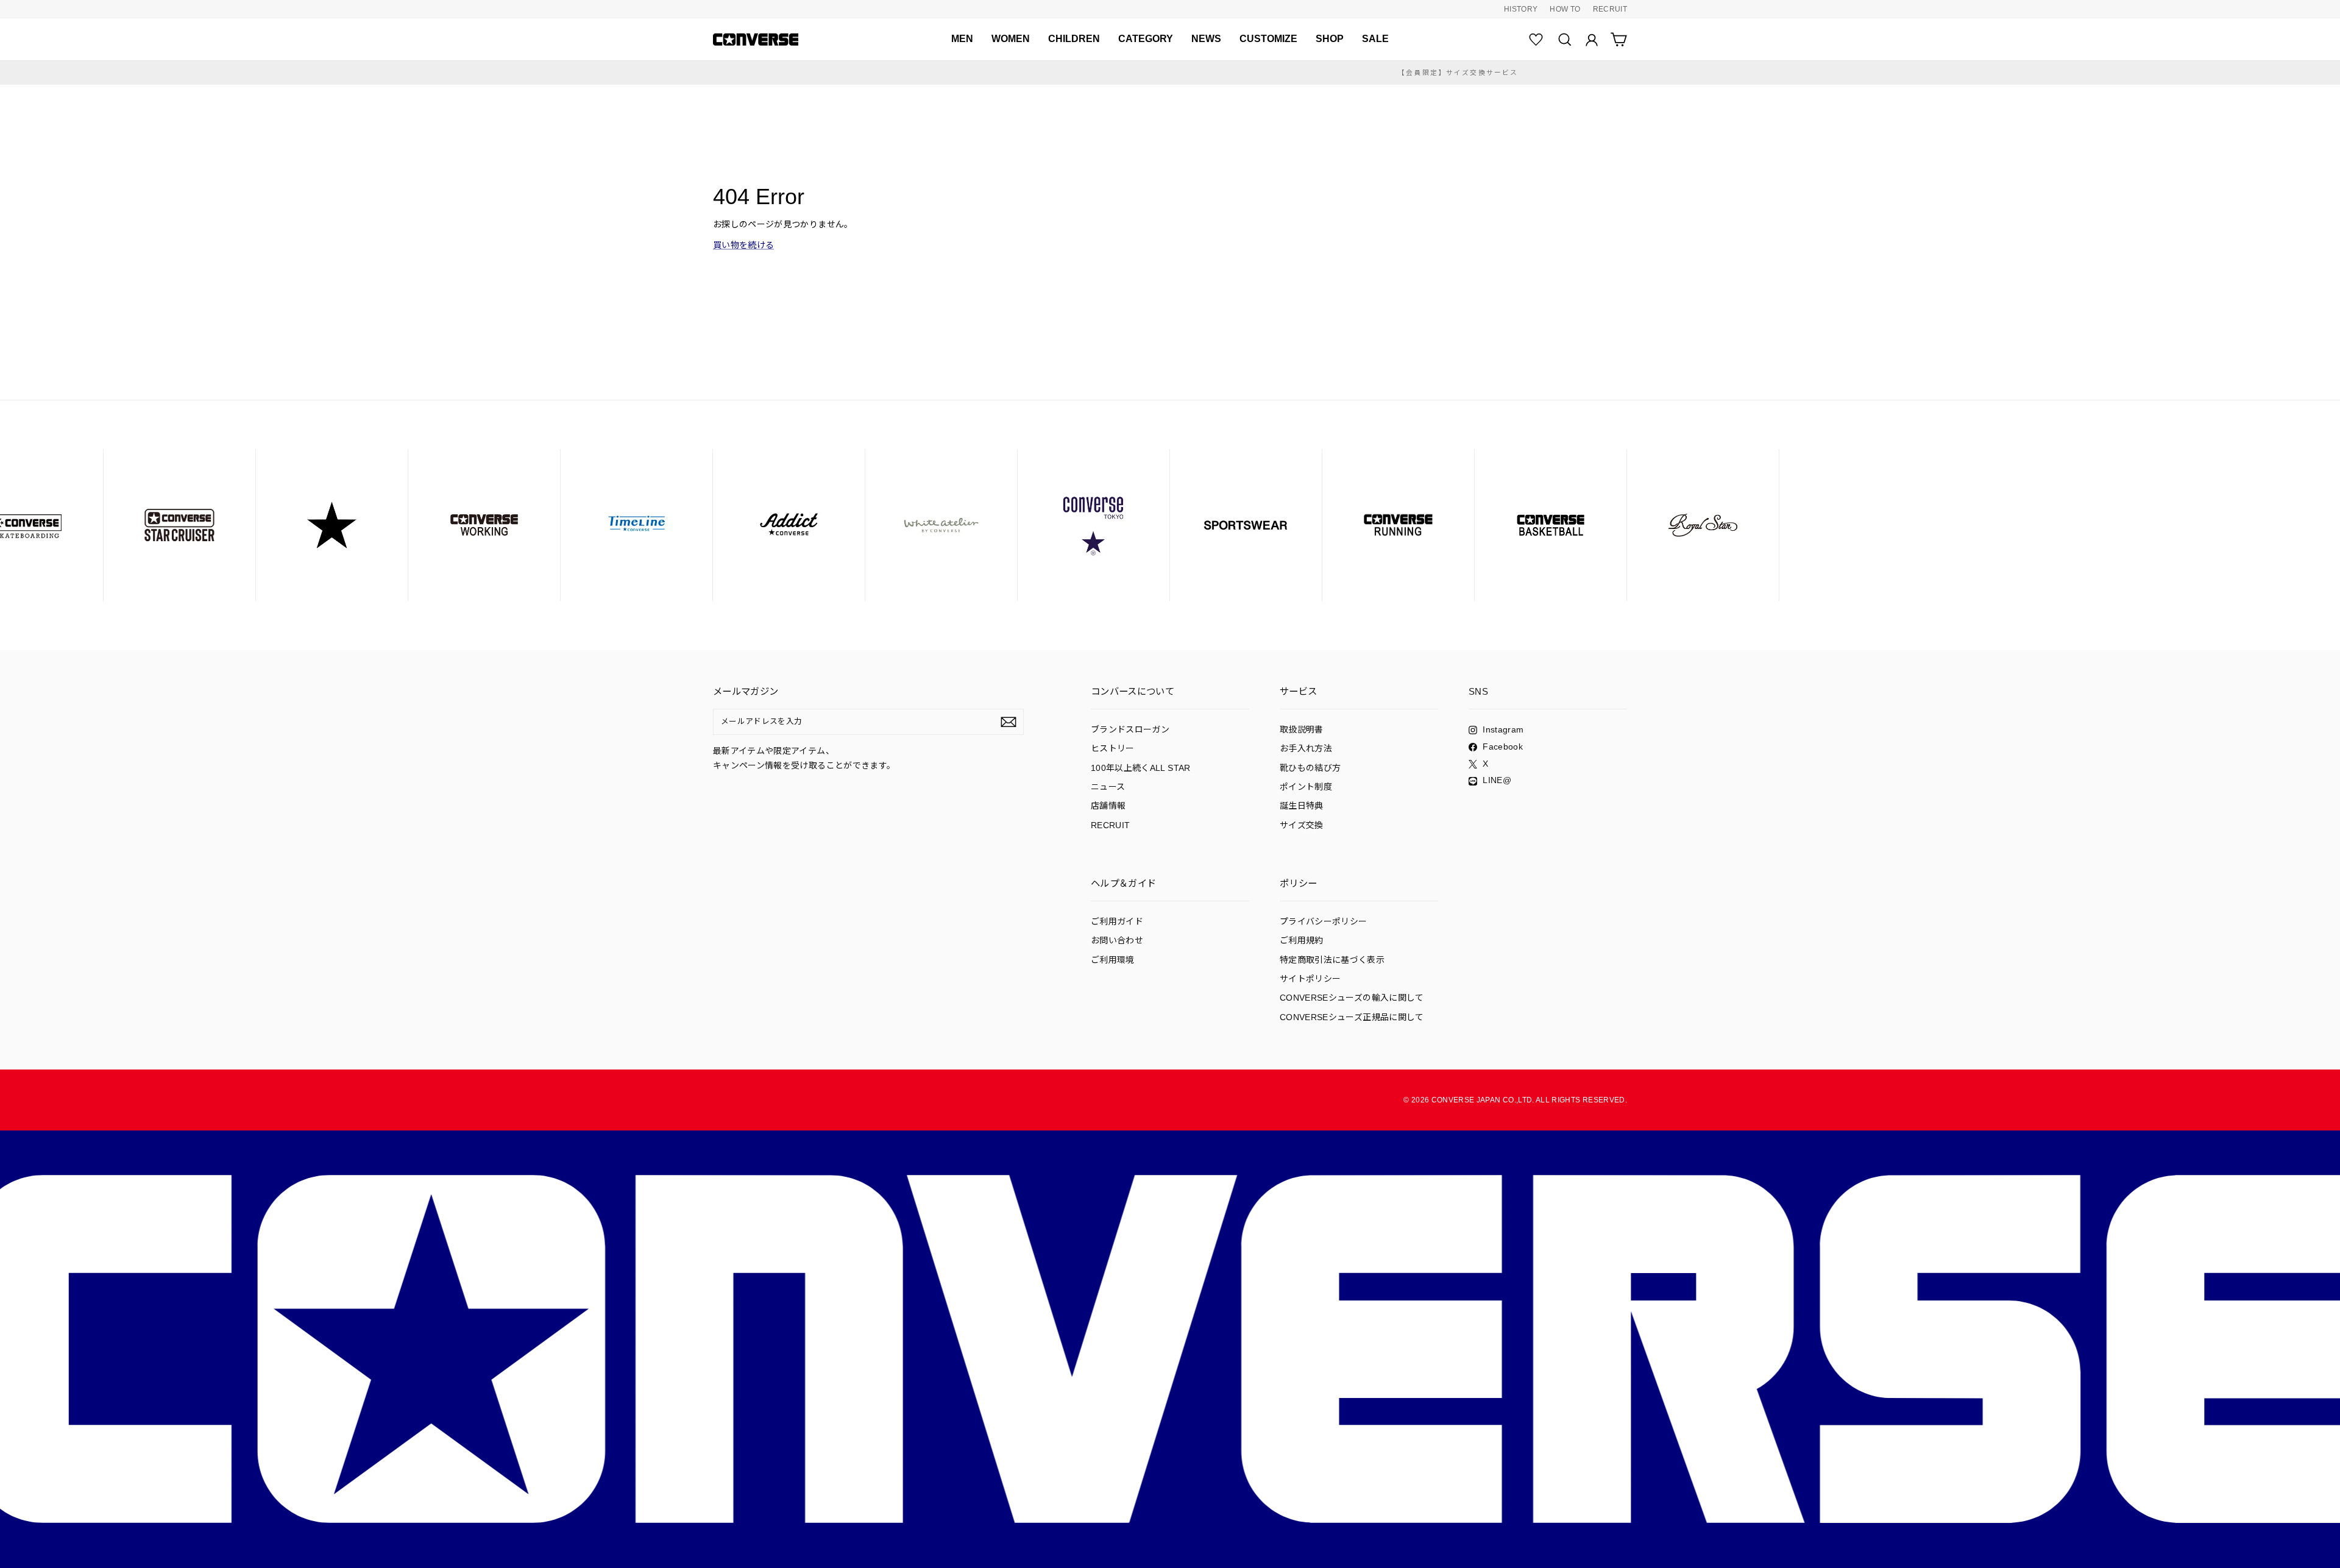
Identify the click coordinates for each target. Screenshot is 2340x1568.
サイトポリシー (1310, 979)
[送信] (1009, 722)
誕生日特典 (1302, 806)
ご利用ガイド (1117, 921)
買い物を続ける (743, 245)
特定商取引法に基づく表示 (1332, 960)
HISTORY (1521, 9)
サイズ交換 (1302, 825)
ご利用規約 (1302, 940)
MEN (962, 39)
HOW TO (1565, 9)
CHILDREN (1074, 39)
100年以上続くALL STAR (1141, 768)
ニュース (1108, 787)
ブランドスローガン (1130, 729)
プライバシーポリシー (1324, 921)
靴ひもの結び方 (1310, 768)
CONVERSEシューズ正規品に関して (1352, 1017)
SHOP (1330, 39)
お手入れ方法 (1306, 748)
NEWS (1206, 39)
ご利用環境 (1113, 960)
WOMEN (1011, 39)
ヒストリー (1113, 748)
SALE (1375, 39)
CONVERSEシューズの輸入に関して (1352, 998)
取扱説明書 (1302, 729)
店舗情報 (1108, 806)
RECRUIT (1610, 9)
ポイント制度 (1306, 787)
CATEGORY (1146, 39)
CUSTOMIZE (1268, 39)
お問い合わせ (1117, 940)
